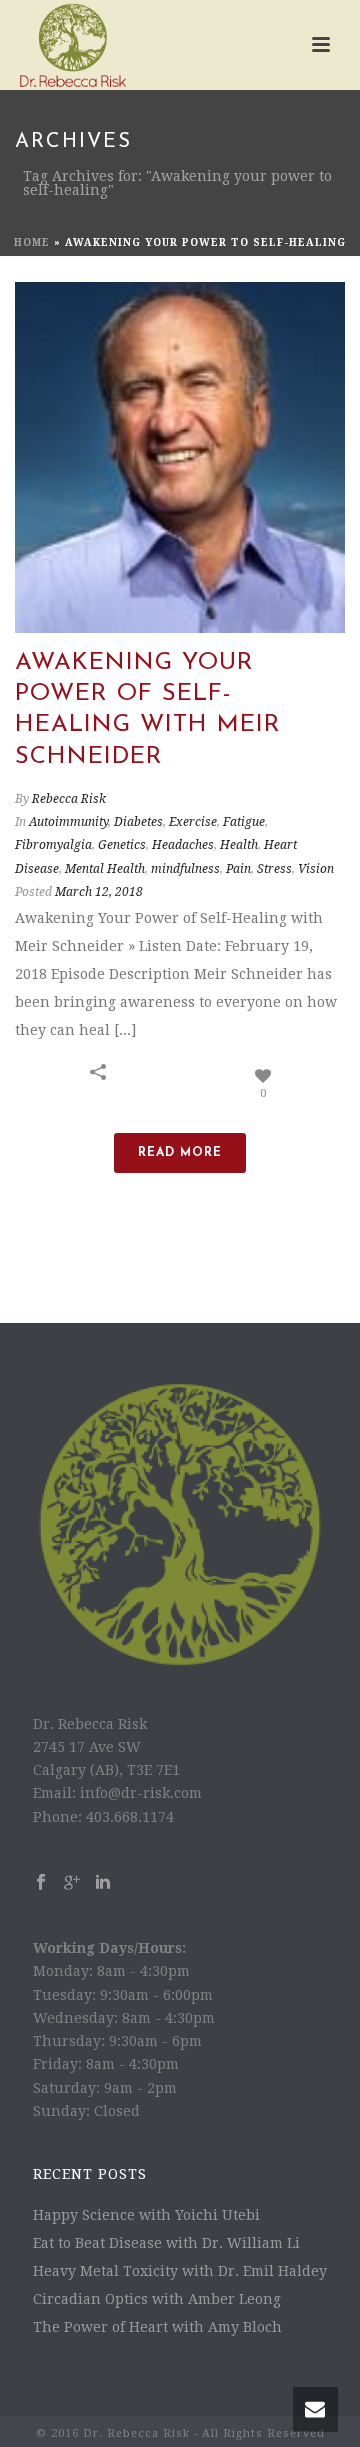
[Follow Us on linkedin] (103, 1883)
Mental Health (105, 869)
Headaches (183, 845)
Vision (316, 869)
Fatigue (244, 822)
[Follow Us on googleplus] (72, 1883)
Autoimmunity (68, 822)
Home (32, 242)
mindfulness (185, 869)
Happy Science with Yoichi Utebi (146, 2215)
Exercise (193, 822)
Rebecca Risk (69, 799)
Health (239, 845)
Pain (238, 869)
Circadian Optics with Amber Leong (157, 2299)
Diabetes (138, 822)
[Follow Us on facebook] (41, 1883)
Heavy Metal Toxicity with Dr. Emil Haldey (180, 2271)
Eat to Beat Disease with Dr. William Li (166, 2243)
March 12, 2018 (99, 892)
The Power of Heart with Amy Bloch (157, 2327)
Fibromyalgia (53, 845)
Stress (274, 869)
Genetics (122, 845)
